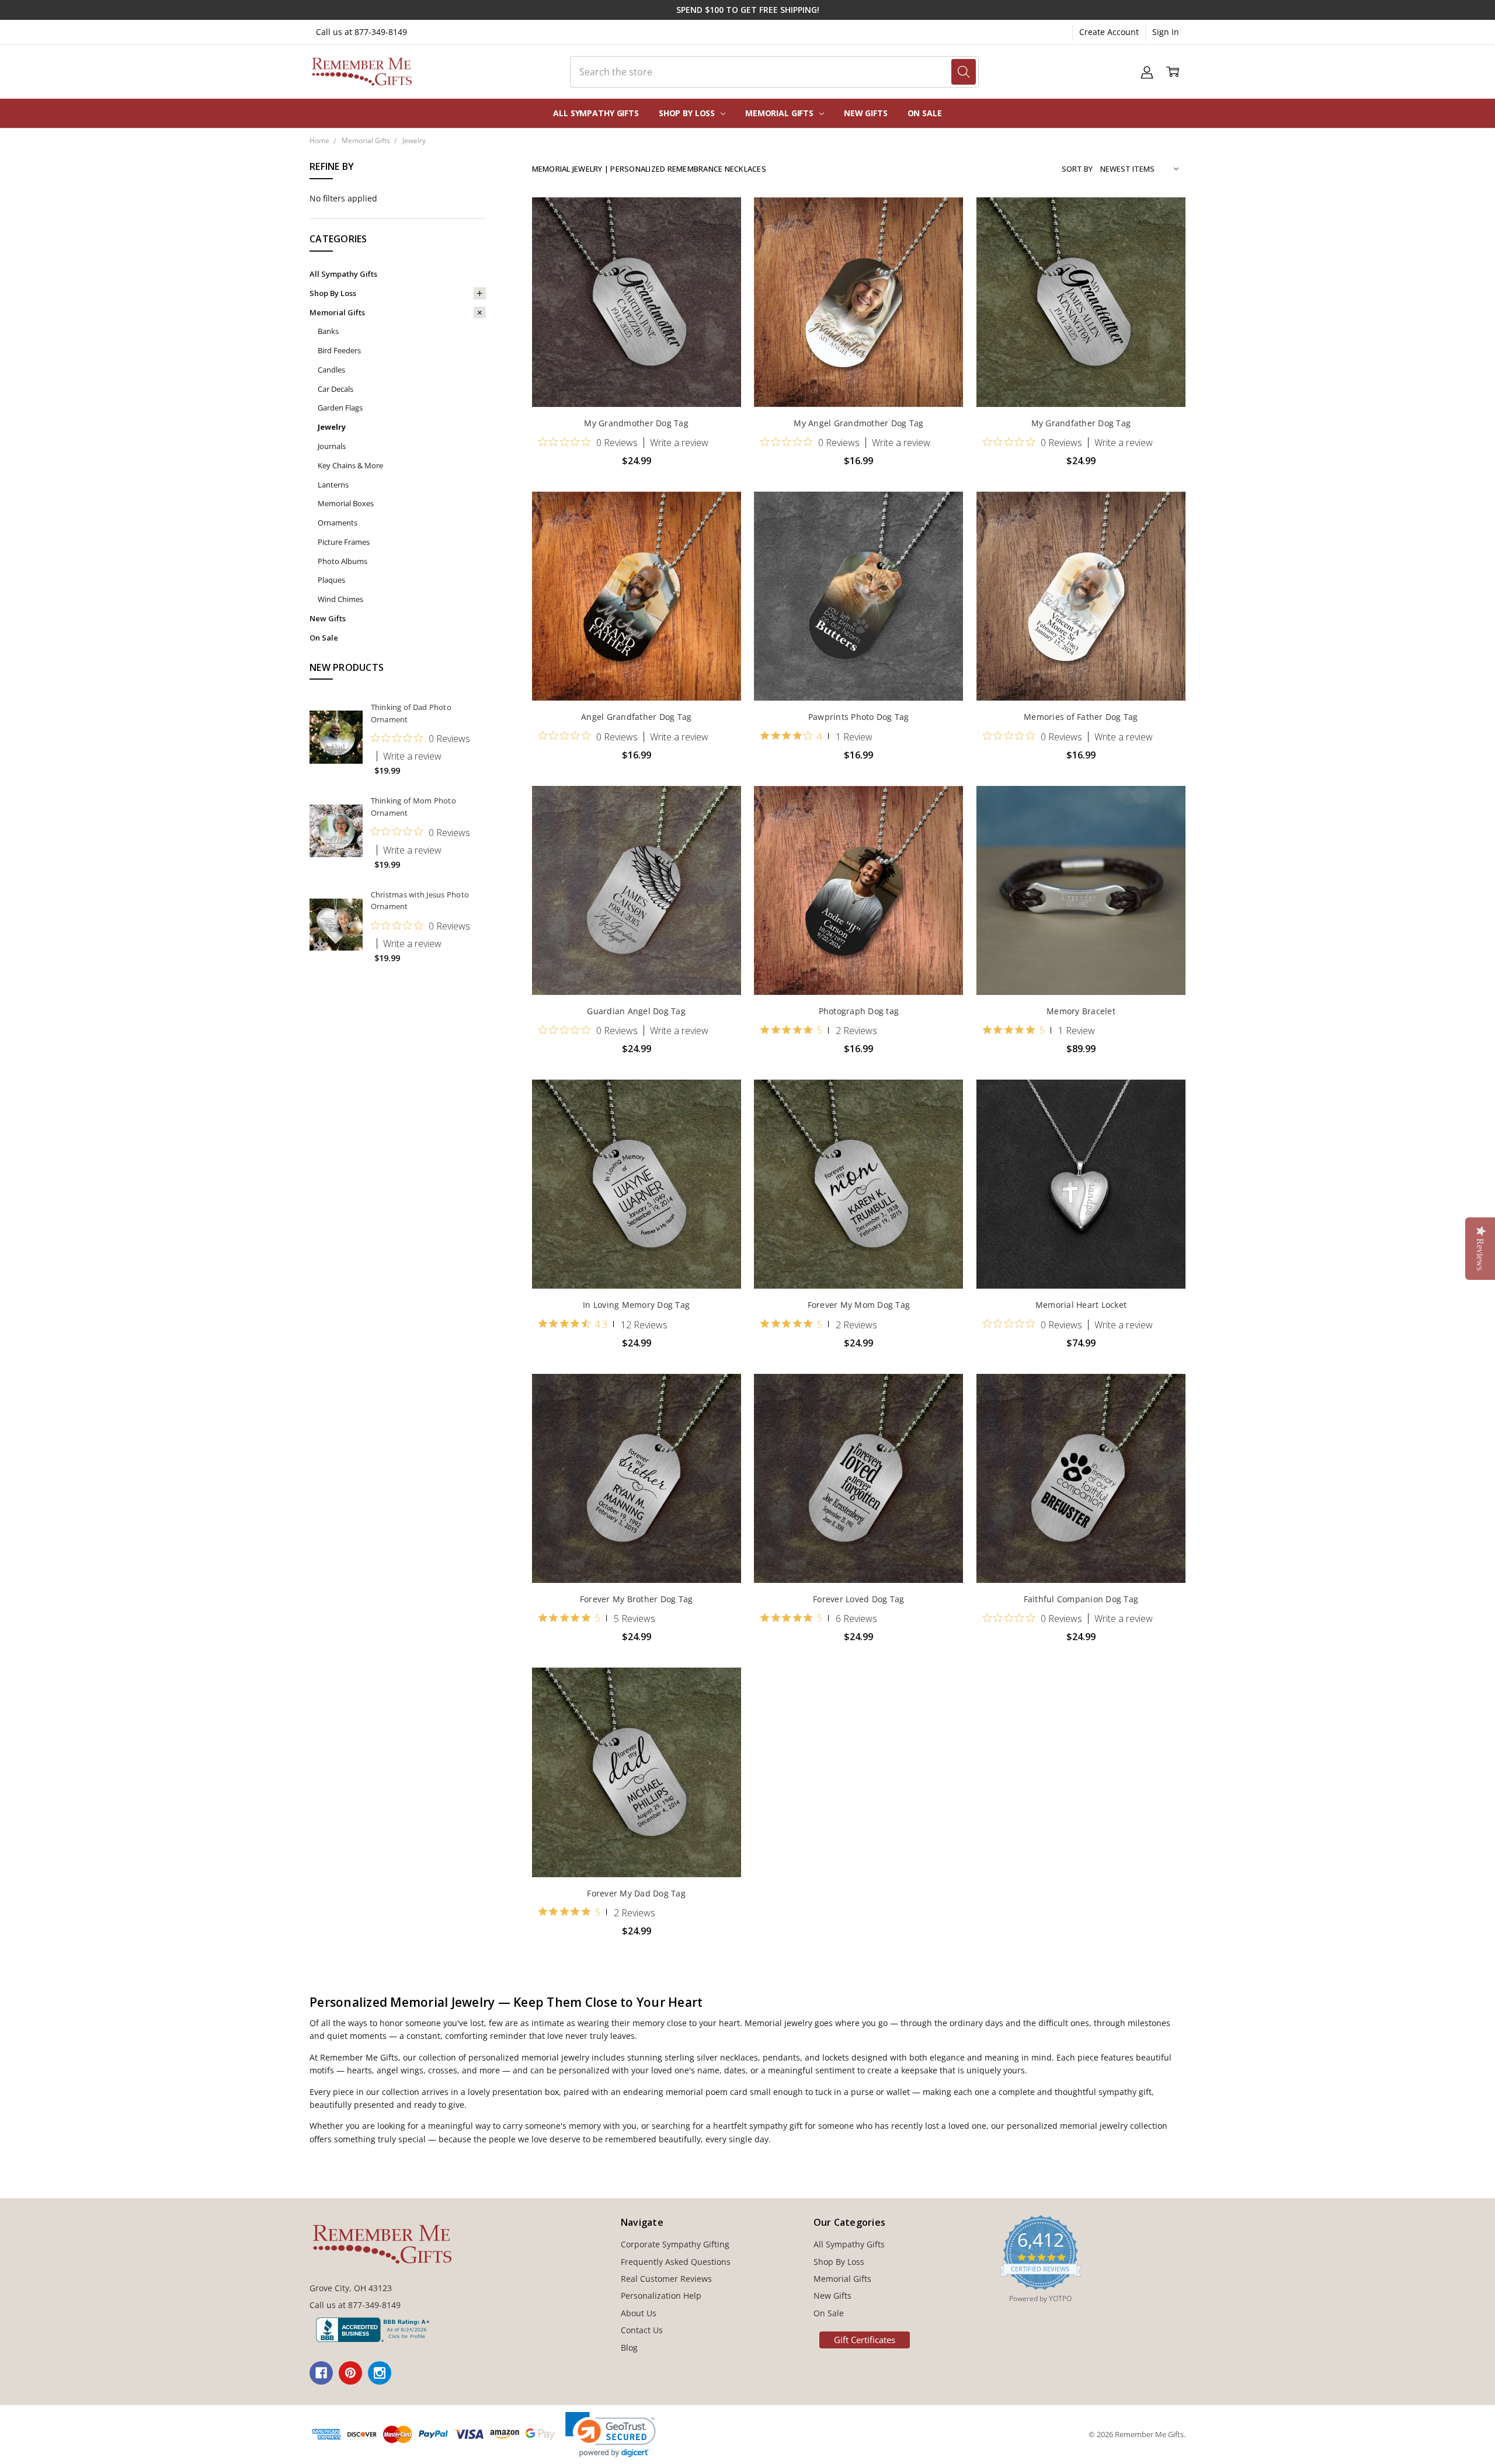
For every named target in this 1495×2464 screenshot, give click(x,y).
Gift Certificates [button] (865, 2340)
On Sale (925, 113)
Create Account (1109, 32)
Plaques (331, 580)
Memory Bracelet (1081, 1011)
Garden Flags (340, 408)
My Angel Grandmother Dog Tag (858, 423)
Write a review (412, 756)
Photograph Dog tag (859, 1011)
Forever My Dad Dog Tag (636, 1893)
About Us (639, 2313)
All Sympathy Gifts (596, 113)
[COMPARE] (720, 237)
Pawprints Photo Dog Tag (859, 717)
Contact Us (642, 2330)
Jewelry (332, 427)
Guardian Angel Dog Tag (636, 1011)
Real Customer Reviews (666, 2279)
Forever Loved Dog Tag (858, 1599)
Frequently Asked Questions (676, 2262)
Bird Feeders (339, 350)
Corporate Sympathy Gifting (675, 2244)
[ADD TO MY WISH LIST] (720, 256)
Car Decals (335, 389)
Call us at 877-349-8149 (361, 32)
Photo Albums (343, 561)
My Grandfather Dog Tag (1081, 423)
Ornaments (338, 523)
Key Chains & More (350, 465)
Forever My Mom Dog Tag (859, 1305)
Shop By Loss (688, 113)
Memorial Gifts (780, 113)
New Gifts (866, 113)
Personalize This (636, 382)
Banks (328, 331)
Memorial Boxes (346, 503)
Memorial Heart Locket (1081, 1305)
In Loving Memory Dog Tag (636, 1305)
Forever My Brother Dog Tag (637, 1599)
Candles (331, 370)
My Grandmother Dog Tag (636, 423)
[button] (611, 2435)
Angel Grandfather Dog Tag (636, 717)
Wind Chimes (340, 599)
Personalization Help (661, 2296)
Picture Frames (344, 542)
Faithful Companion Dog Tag (1081, 1599)
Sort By (1077, 169)
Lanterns (333, 485)
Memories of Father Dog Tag (1081, 717)
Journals (332, 446)
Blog (629, 2348)
